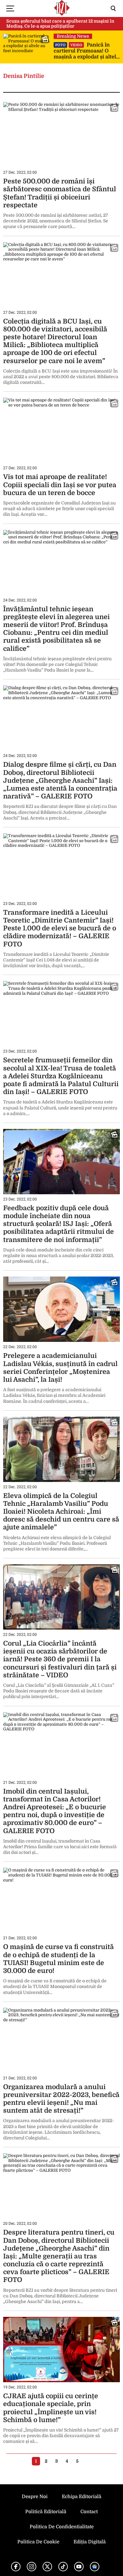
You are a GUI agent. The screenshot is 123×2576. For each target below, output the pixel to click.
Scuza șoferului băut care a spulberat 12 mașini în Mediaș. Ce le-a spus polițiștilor (60, 24)
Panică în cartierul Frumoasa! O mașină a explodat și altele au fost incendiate (86, 51)
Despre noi (35, 2497)
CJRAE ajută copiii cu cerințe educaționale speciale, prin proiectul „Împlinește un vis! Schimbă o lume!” (51, 2408)
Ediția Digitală (90, 2542)
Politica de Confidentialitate (62, 2527)
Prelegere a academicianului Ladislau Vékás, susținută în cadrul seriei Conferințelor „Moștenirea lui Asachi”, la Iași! (60, 1368)
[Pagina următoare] (86, 2461)
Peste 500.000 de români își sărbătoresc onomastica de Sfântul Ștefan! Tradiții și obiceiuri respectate (60, 193)
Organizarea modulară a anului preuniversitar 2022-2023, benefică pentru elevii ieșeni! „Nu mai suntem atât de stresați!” (61, 2099)
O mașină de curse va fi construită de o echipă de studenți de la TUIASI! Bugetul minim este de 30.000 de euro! (59, 1959)
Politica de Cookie (38, 2542)
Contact (89, 2512)
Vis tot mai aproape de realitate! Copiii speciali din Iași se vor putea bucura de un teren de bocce (60, 485)
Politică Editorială (46, 2512)
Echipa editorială (82, 2497)
